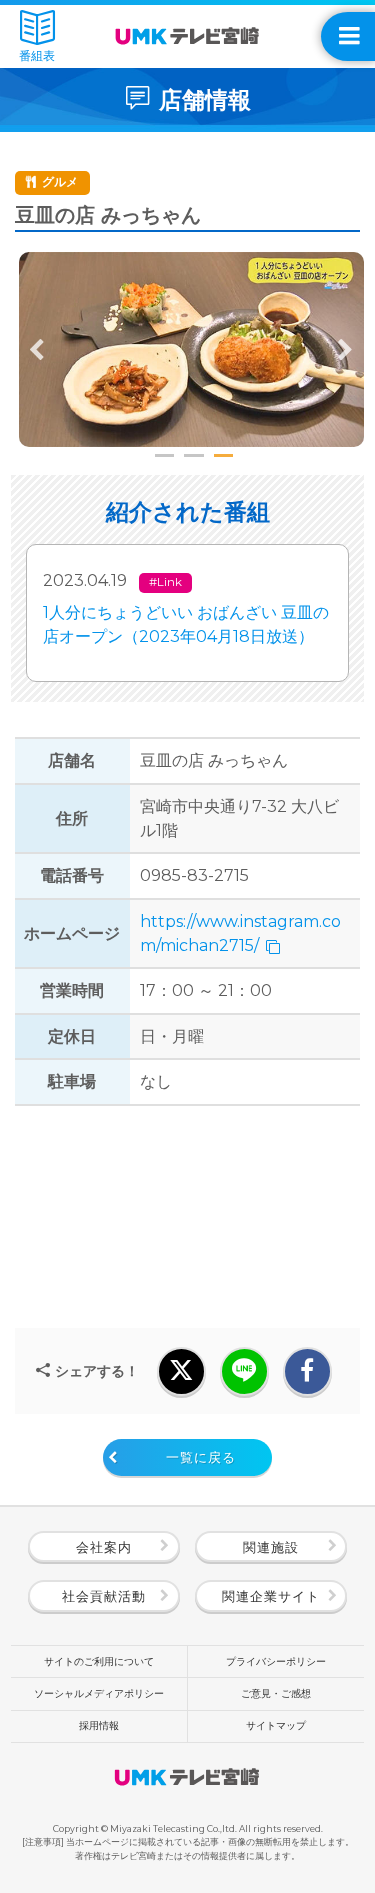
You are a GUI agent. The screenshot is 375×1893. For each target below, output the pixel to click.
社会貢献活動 (104, 1596)
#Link (165, 582)
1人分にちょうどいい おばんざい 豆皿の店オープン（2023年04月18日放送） (186, 624)
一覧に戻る (201, 1457)
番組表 (37, 56)
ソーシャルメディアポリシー (99, 1693)
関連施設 (271, 1547)
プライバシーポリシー (276, 1661)
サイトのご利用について (99, 1661)
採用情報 (99, 1725)
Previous (37, 350)
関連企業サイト (271, 1596)
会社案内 (104, 1547)
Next (345, 350)
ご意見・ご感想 (276, 1693)
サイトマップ (276, 1725)
